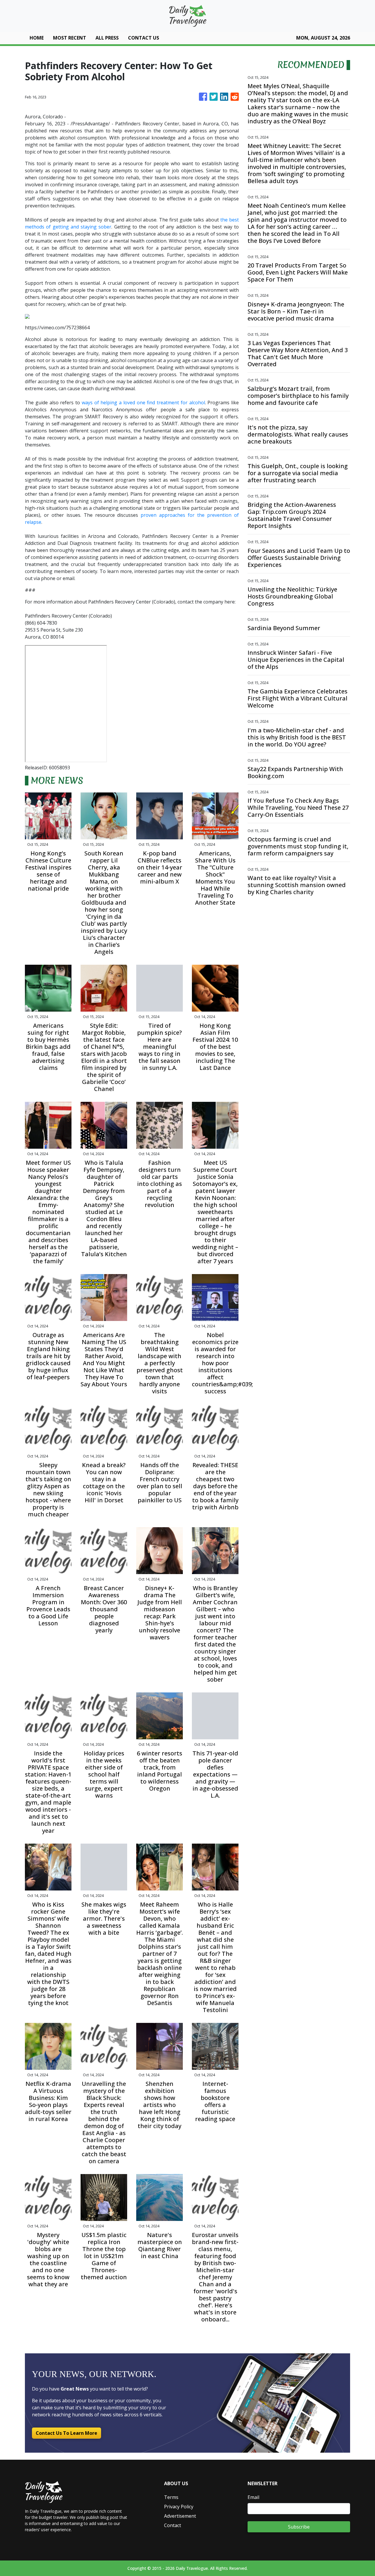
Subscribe (299, 2527)
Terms (171, 2497)
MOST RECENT (70, 38)
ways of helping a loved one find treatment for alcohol (143, 403)
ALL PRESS (107, 38)
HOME (37, 38)
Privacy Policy (179, 2507)
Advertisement (180, 2516)
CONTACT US (144, 38)
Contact (173, 2525)
